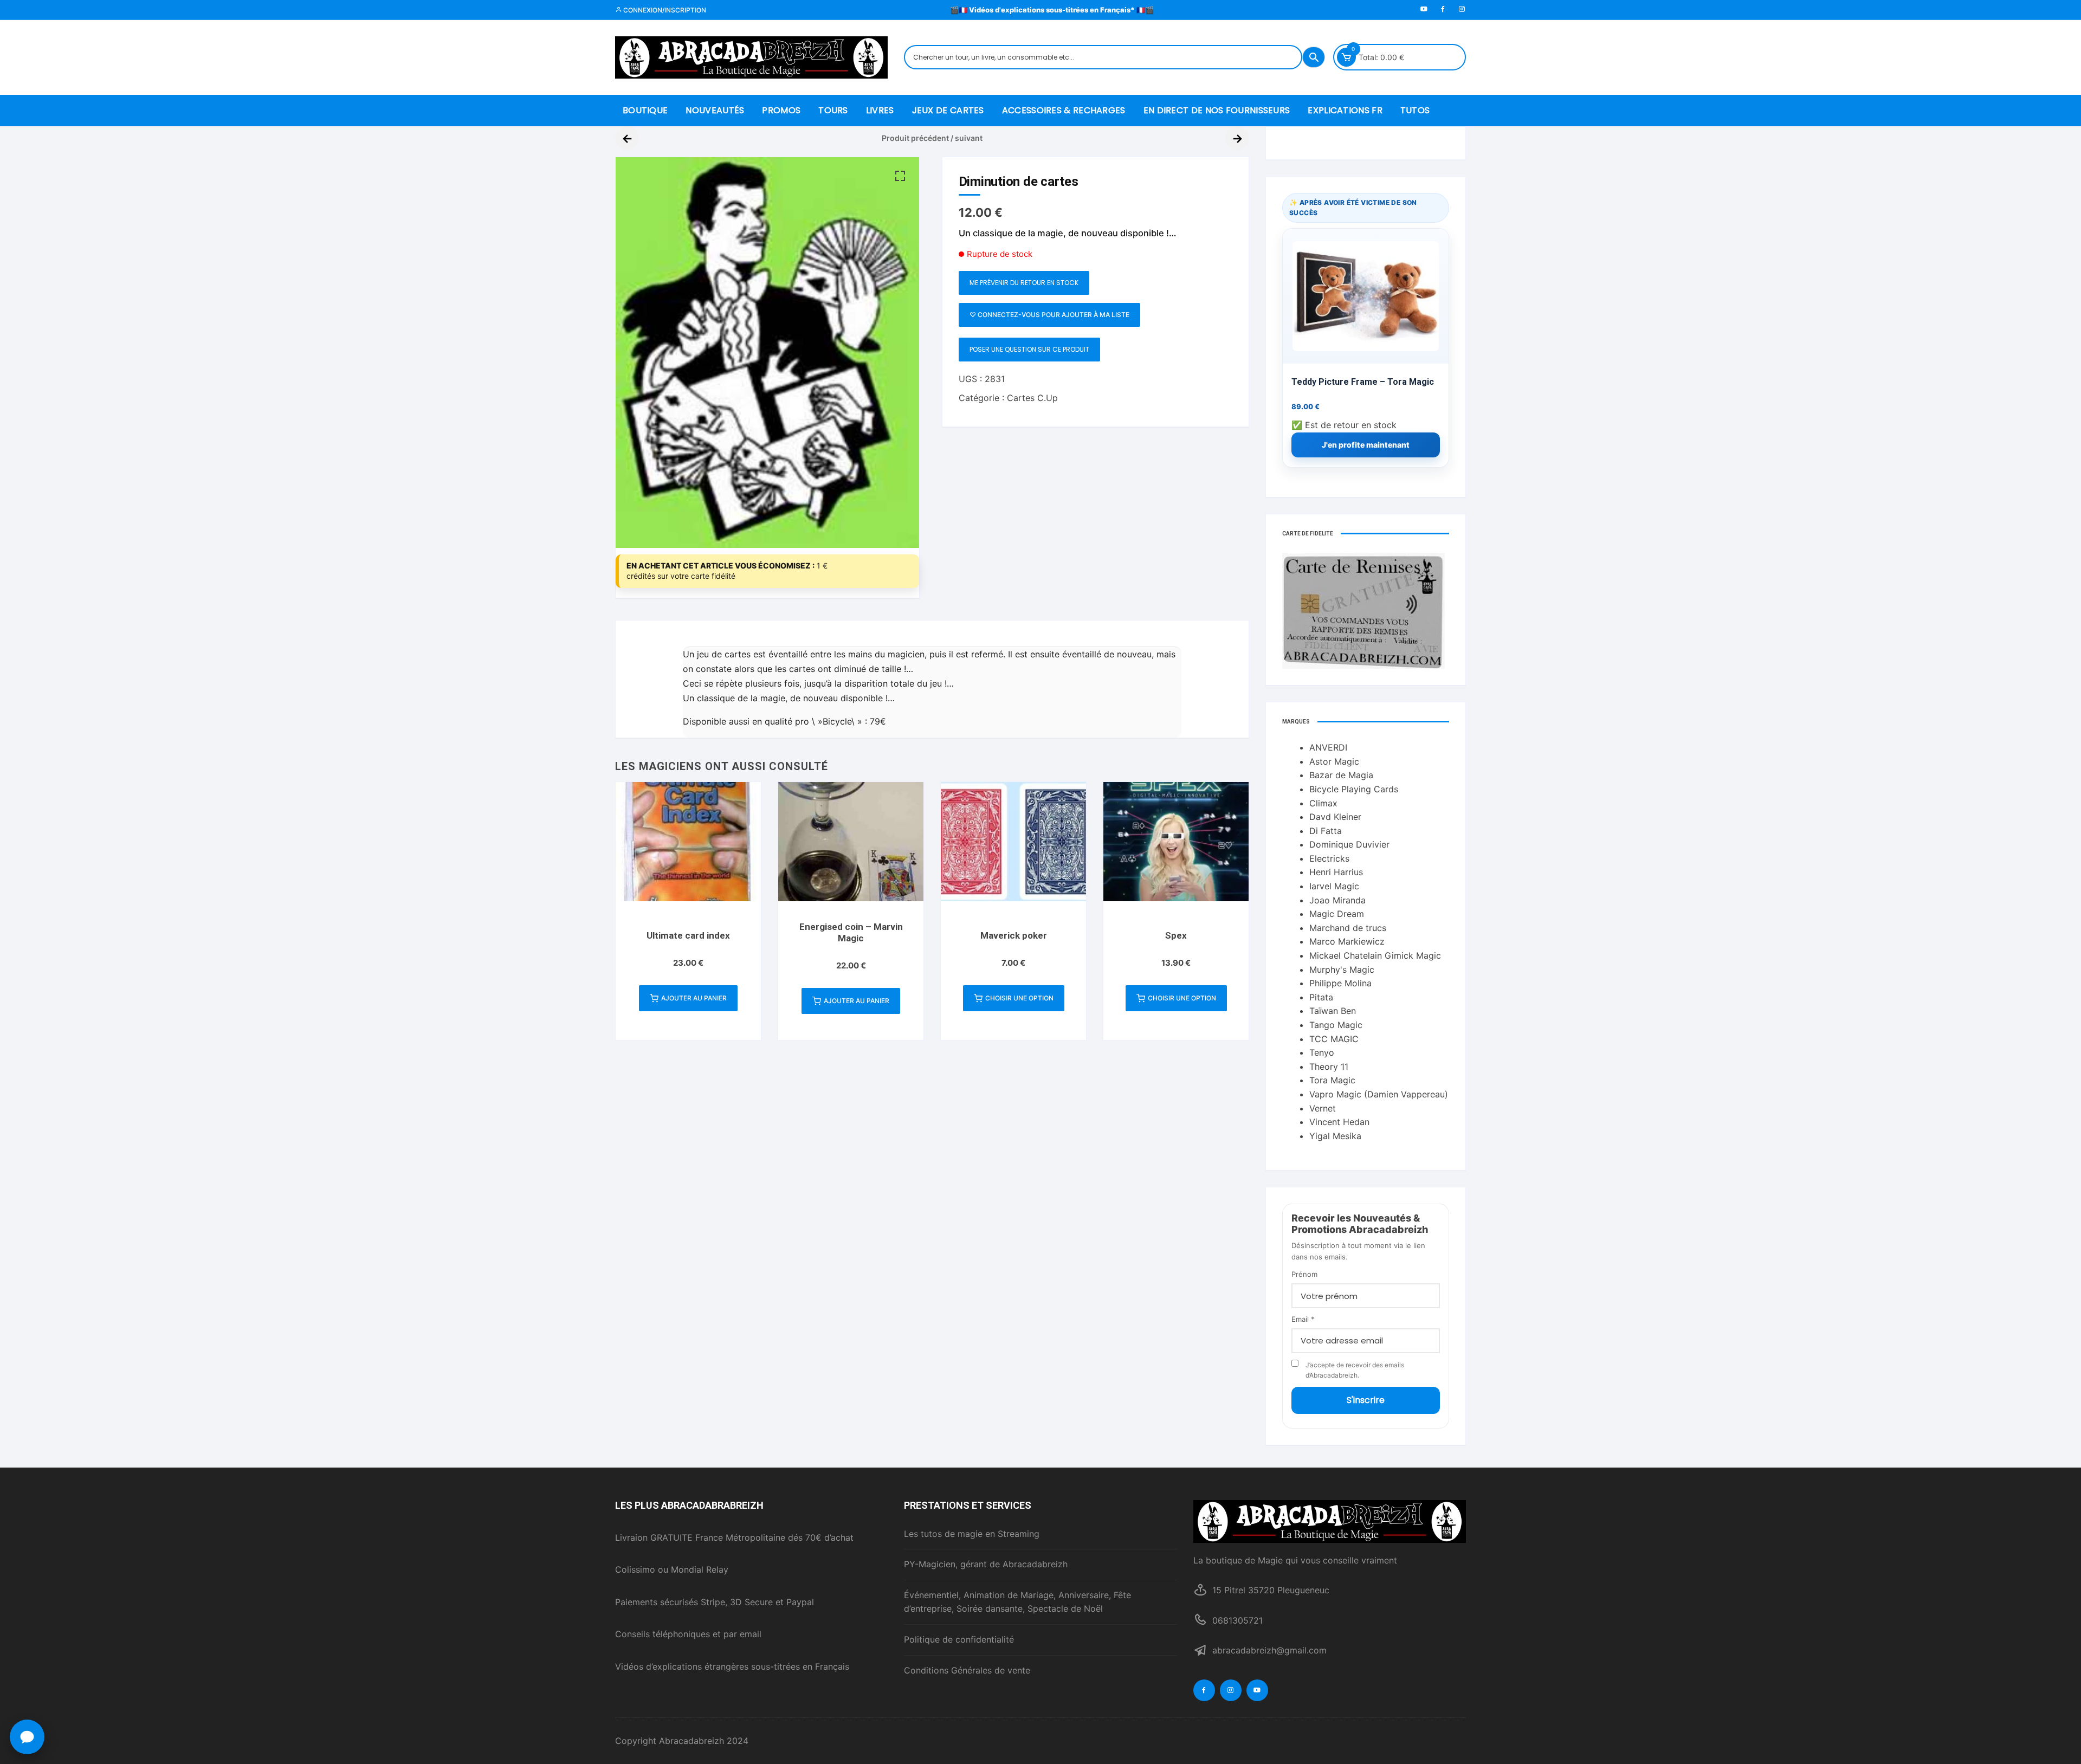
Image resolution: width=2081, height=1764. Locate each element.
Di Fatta (1326, 831)
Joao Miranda (1337, 900)
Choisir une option (1019, 998)
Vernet (1323, 1108)
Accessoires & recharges (1064, 110)
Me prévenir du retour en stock (1024, 283)
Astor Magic (1334, 761)
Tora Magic (1332, 1080)
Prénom (1304, 1274)
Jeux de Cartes (948, 110)
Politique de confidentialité (959, 1639)
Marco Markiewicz (1347, 941)
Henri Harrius (1336, 872)
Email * (1303, 1319)
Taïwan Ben (1333, 1011)
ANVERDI (1328, 747)
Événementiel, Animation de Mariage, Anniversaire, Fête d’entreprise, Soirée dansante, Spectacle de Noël (1017, 1602)
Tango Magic (1336, 1025)
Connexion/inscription (664, 10)
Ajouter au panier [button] (694, 998)
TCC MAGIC (1334, 1039)
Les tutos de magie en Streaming (972, 1534)
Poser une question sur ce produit (1029, 349)
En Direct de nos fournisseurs (1217, 110)
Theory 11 (1329, 1067)
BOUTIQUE (645, 110)
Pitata (1321, 997)
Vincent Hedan (1339, 1122)
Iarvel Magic (1334, 886)
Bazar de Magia (1341, 775)
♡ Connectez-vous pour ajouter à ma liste (1049, 315)
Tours (833, 110)
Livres (880, 110)
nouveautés (715, 110)
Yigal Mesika (1335, 1136)
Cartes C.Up (1032, 398)
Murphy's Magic (1342, 970)
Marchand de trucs (1348, 928)
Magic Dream (1337, 914)
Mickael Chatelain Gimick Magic (1375, 955)
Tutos (1415, 110)
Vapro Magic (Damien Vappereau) (1379, 1094)
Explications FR (1345, 110)
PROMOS (781, 110)
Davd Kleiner (1335, 817)
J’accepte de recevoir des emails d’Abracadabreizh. (1355, 1370)
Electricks (1329, 858)
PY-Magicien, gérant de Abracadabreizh (986, 1564)
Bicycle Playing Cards (1354, 789)
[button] (900, 176)
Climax (1323, 803)
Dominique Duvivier (1349, 844)
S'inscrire (1366, 1400)
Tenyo (1322, 1052)
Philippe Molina (1340, 983)
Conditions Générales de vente (967, 1670)
